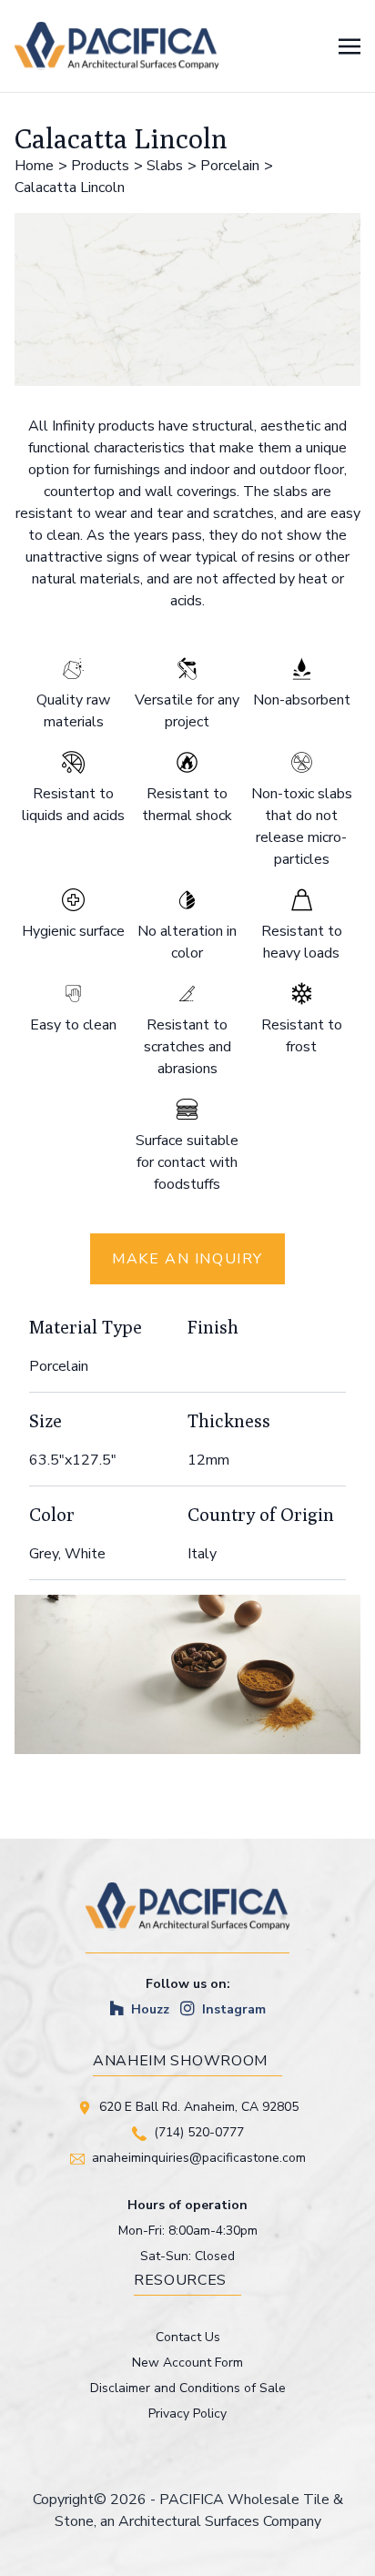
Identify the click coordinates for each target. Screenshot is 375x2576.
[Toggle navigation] (350, 46)
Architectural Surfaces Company (220, 2521)
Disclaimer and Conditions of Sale (188, 2388)
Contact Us (188, 2337)
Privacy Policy (187, 2414)
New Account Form (187, 2363)
